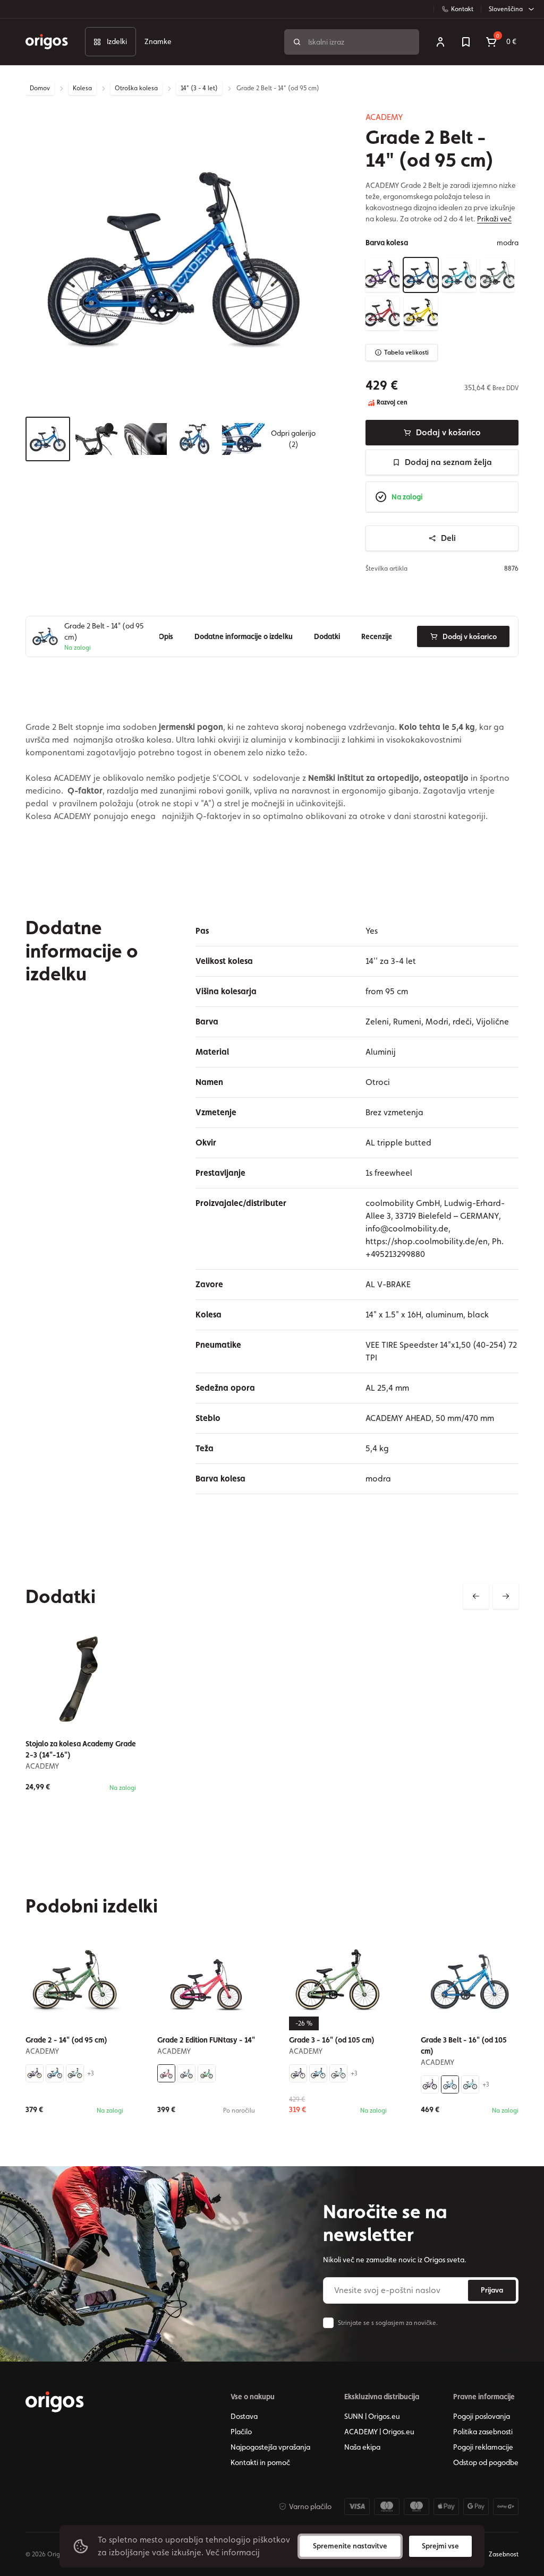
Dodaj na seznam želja (448, 462)
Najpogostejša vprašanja (270, 2447)
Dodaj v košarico (448, 432)
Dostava (244, 2416)
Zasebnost (504, 2554)
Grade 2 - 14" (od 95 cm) (66, 2040)
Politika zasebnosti (483, 2432)
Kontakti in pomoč (260, 2462)
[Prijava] (440, 42)
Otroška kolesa (136, 88)
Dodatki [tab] (327, 636)
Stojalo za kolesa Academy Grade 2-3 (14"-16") (81, 1749)
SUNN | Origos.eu (372, 2416)
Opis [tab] (166, 636)
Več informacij (233, 2552)
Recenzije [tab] (377, 636)
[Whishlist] (466, 42)
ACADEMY (384, 117)
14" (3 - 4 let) (199, 88)
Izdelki (117, 41)
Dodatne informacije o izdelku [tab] (244, 636)
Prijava (492, 2290)
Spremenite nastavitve (350, 2546)
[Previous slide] (476, 1596)
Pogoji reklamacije (483, 2447)
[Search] (297, 42)
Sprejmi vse (440, 2546)
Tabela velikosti (406, 352)
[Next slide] (506, 1596)
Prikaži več (494, 219)
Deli (448, 538)
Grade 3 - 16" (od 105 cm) (332, 2040)
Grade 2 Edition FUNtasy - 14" (206, 2040)
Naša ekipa (362, 2447)
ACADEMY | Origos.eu (379, 2432)
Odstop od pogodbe (486, 2462)
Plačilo (241, 2432)
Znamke (158, 41)
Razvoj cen (391, 402)
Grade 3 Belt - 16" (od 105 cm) (464, 2045)
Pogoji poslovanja (482, 2416)
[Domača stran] (55, 2402)
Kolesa (82, 88)
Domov (40, 88)
